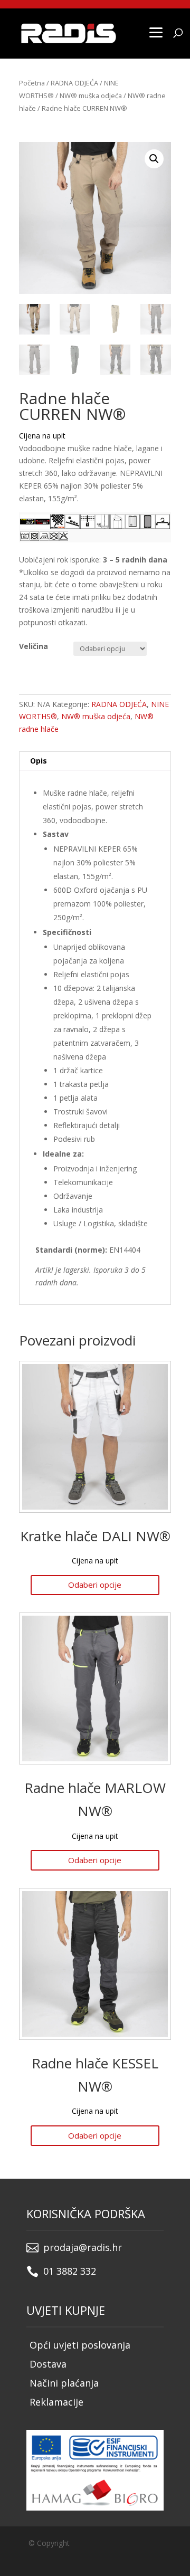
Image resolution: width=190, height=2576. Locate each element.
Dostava (48, 2364)
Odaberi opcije (95, 1585)
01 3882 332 (70, 2271)
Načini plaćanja (64, 2383)
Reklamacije (56, 2402)
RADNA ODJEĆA (74, 83)
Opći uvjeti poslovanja (80, 2345)
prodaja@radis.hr (83, 2247)
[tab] (95, 761)
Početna (32, 83)
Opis (39, 761)
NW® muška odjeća (91, 96)
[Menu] (156, 32)
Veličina (34, 646)
